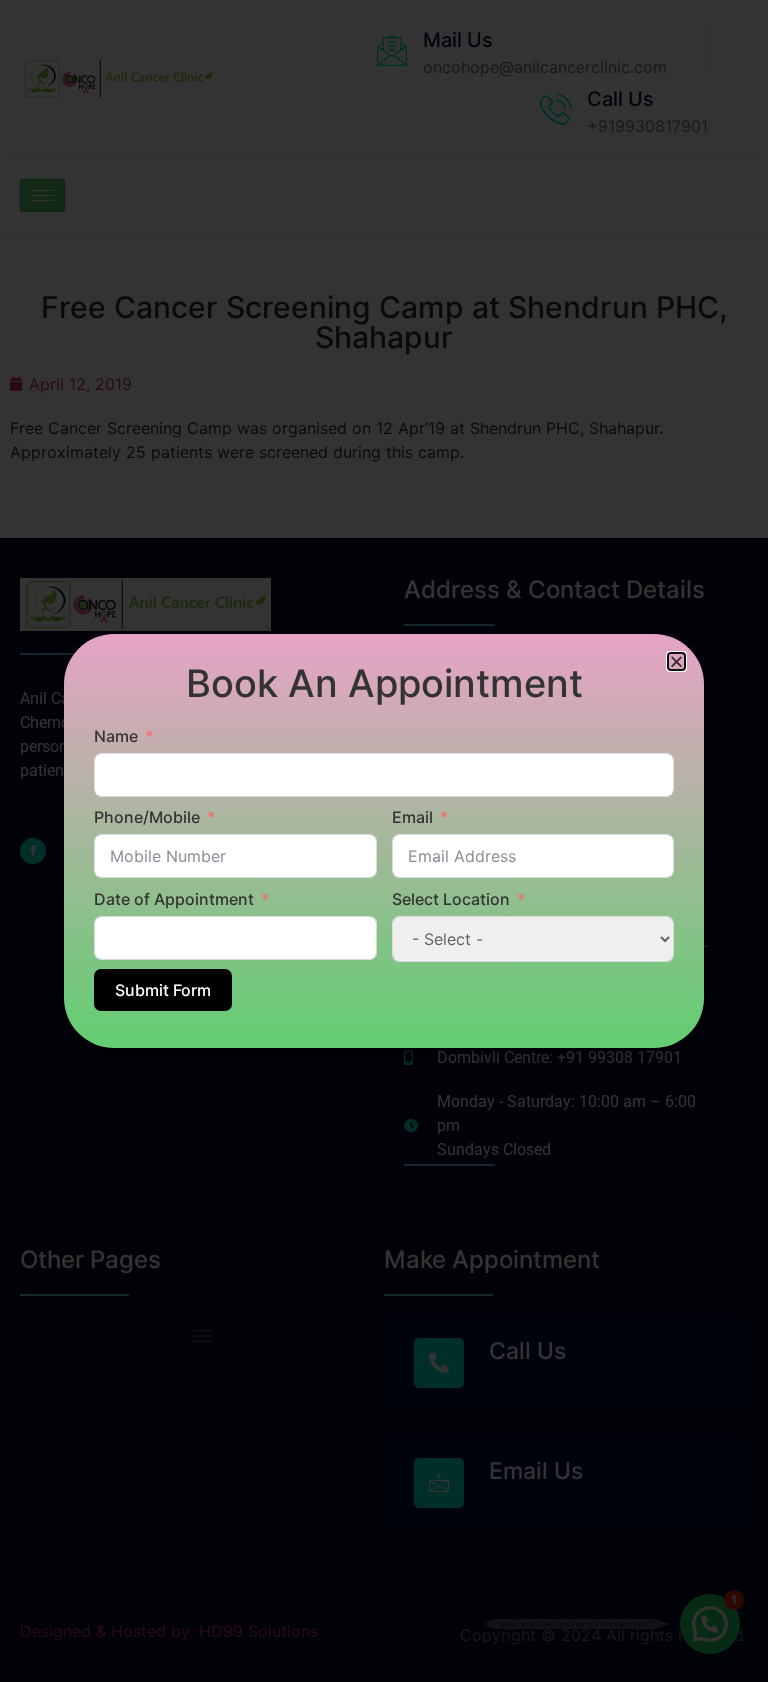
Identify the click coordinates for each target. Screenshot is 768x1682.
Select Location (451, 899)
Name (116, 736)
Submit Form (163, 990)
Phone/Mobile (147, 817)
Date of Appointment (174, 899)
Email (412, 817)
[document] (384, 841)
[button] (676, 661)
